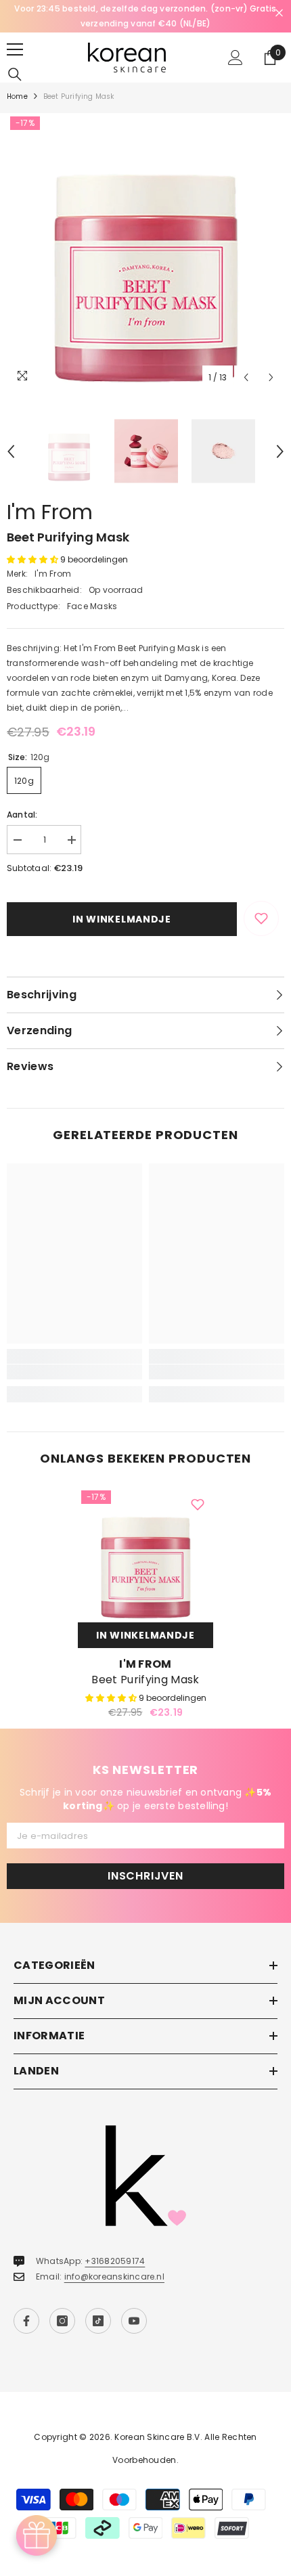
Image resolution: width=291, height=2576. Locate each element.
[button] (246, 377)
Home (17, 96)
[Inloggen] (236, 58)
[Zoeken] (15, 74)
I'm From (50, 512)
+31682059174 (115, 2261)
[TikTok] (98, 2321)
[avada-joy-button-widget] (37, 2535)
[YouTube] (134, 2321)
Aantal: (22, 815)
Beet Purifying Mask (145, 1680)
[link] (74, 1372)
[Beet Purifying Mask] (145, 1555)
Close (279, 13)
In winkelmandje (122, 919)
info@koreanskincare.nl (114, 2277)
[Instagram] (62, 2321)
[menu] (15, 49)
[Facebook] (26, 2321)
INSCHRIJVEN (145, 1876)
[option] (145, 16)
